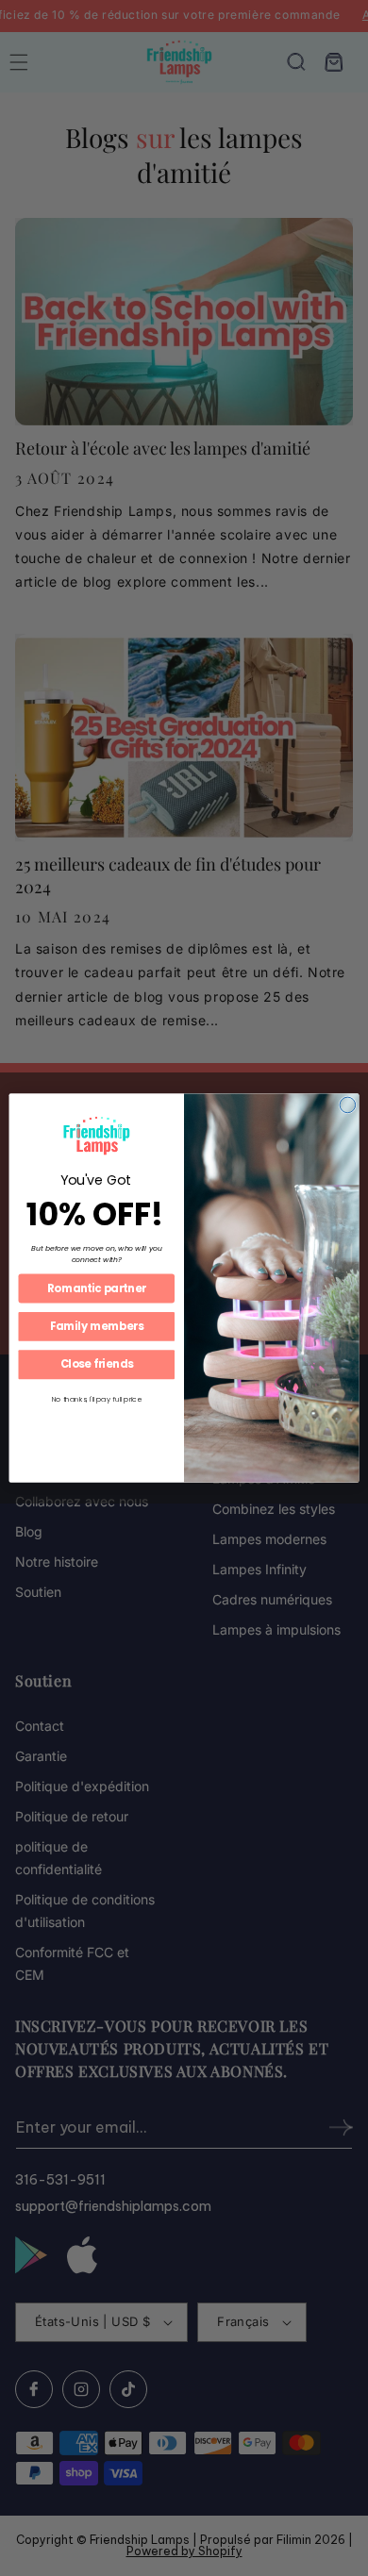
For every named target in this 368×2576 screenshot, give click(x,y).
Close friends (97, 1365)
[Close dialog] (348, 1105)
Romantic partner (97, 1288)
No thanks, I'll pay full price (97, 1399)
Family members (97, 1326)
